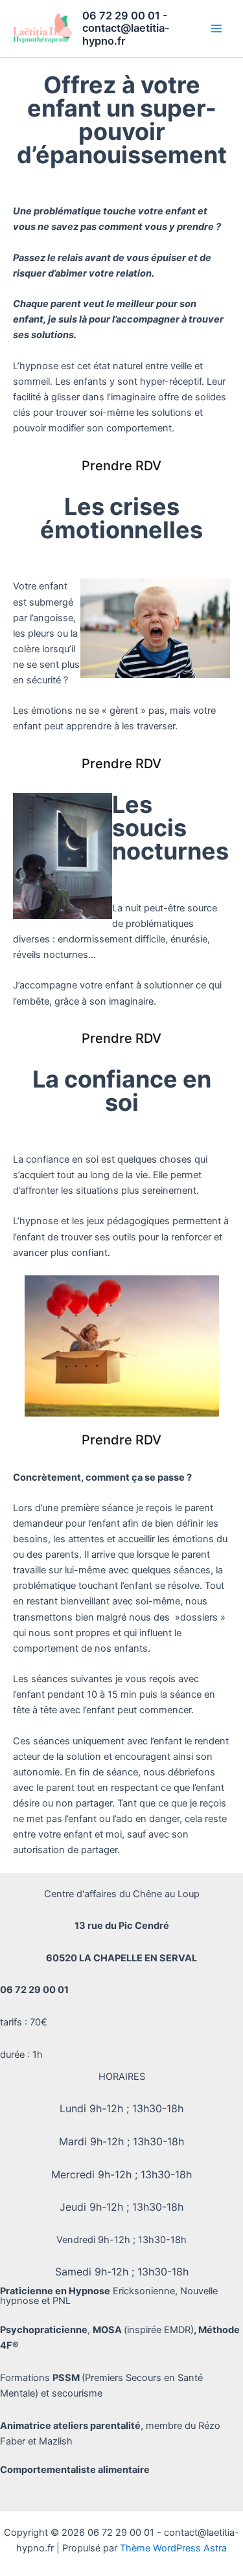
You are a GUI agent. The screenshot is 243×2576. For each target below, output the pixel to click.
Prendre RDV (121, 466)
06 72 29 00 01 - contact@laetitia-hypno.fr (126, 28)
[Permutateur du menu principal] (216, 28)
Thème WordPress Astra (173, 2548)
